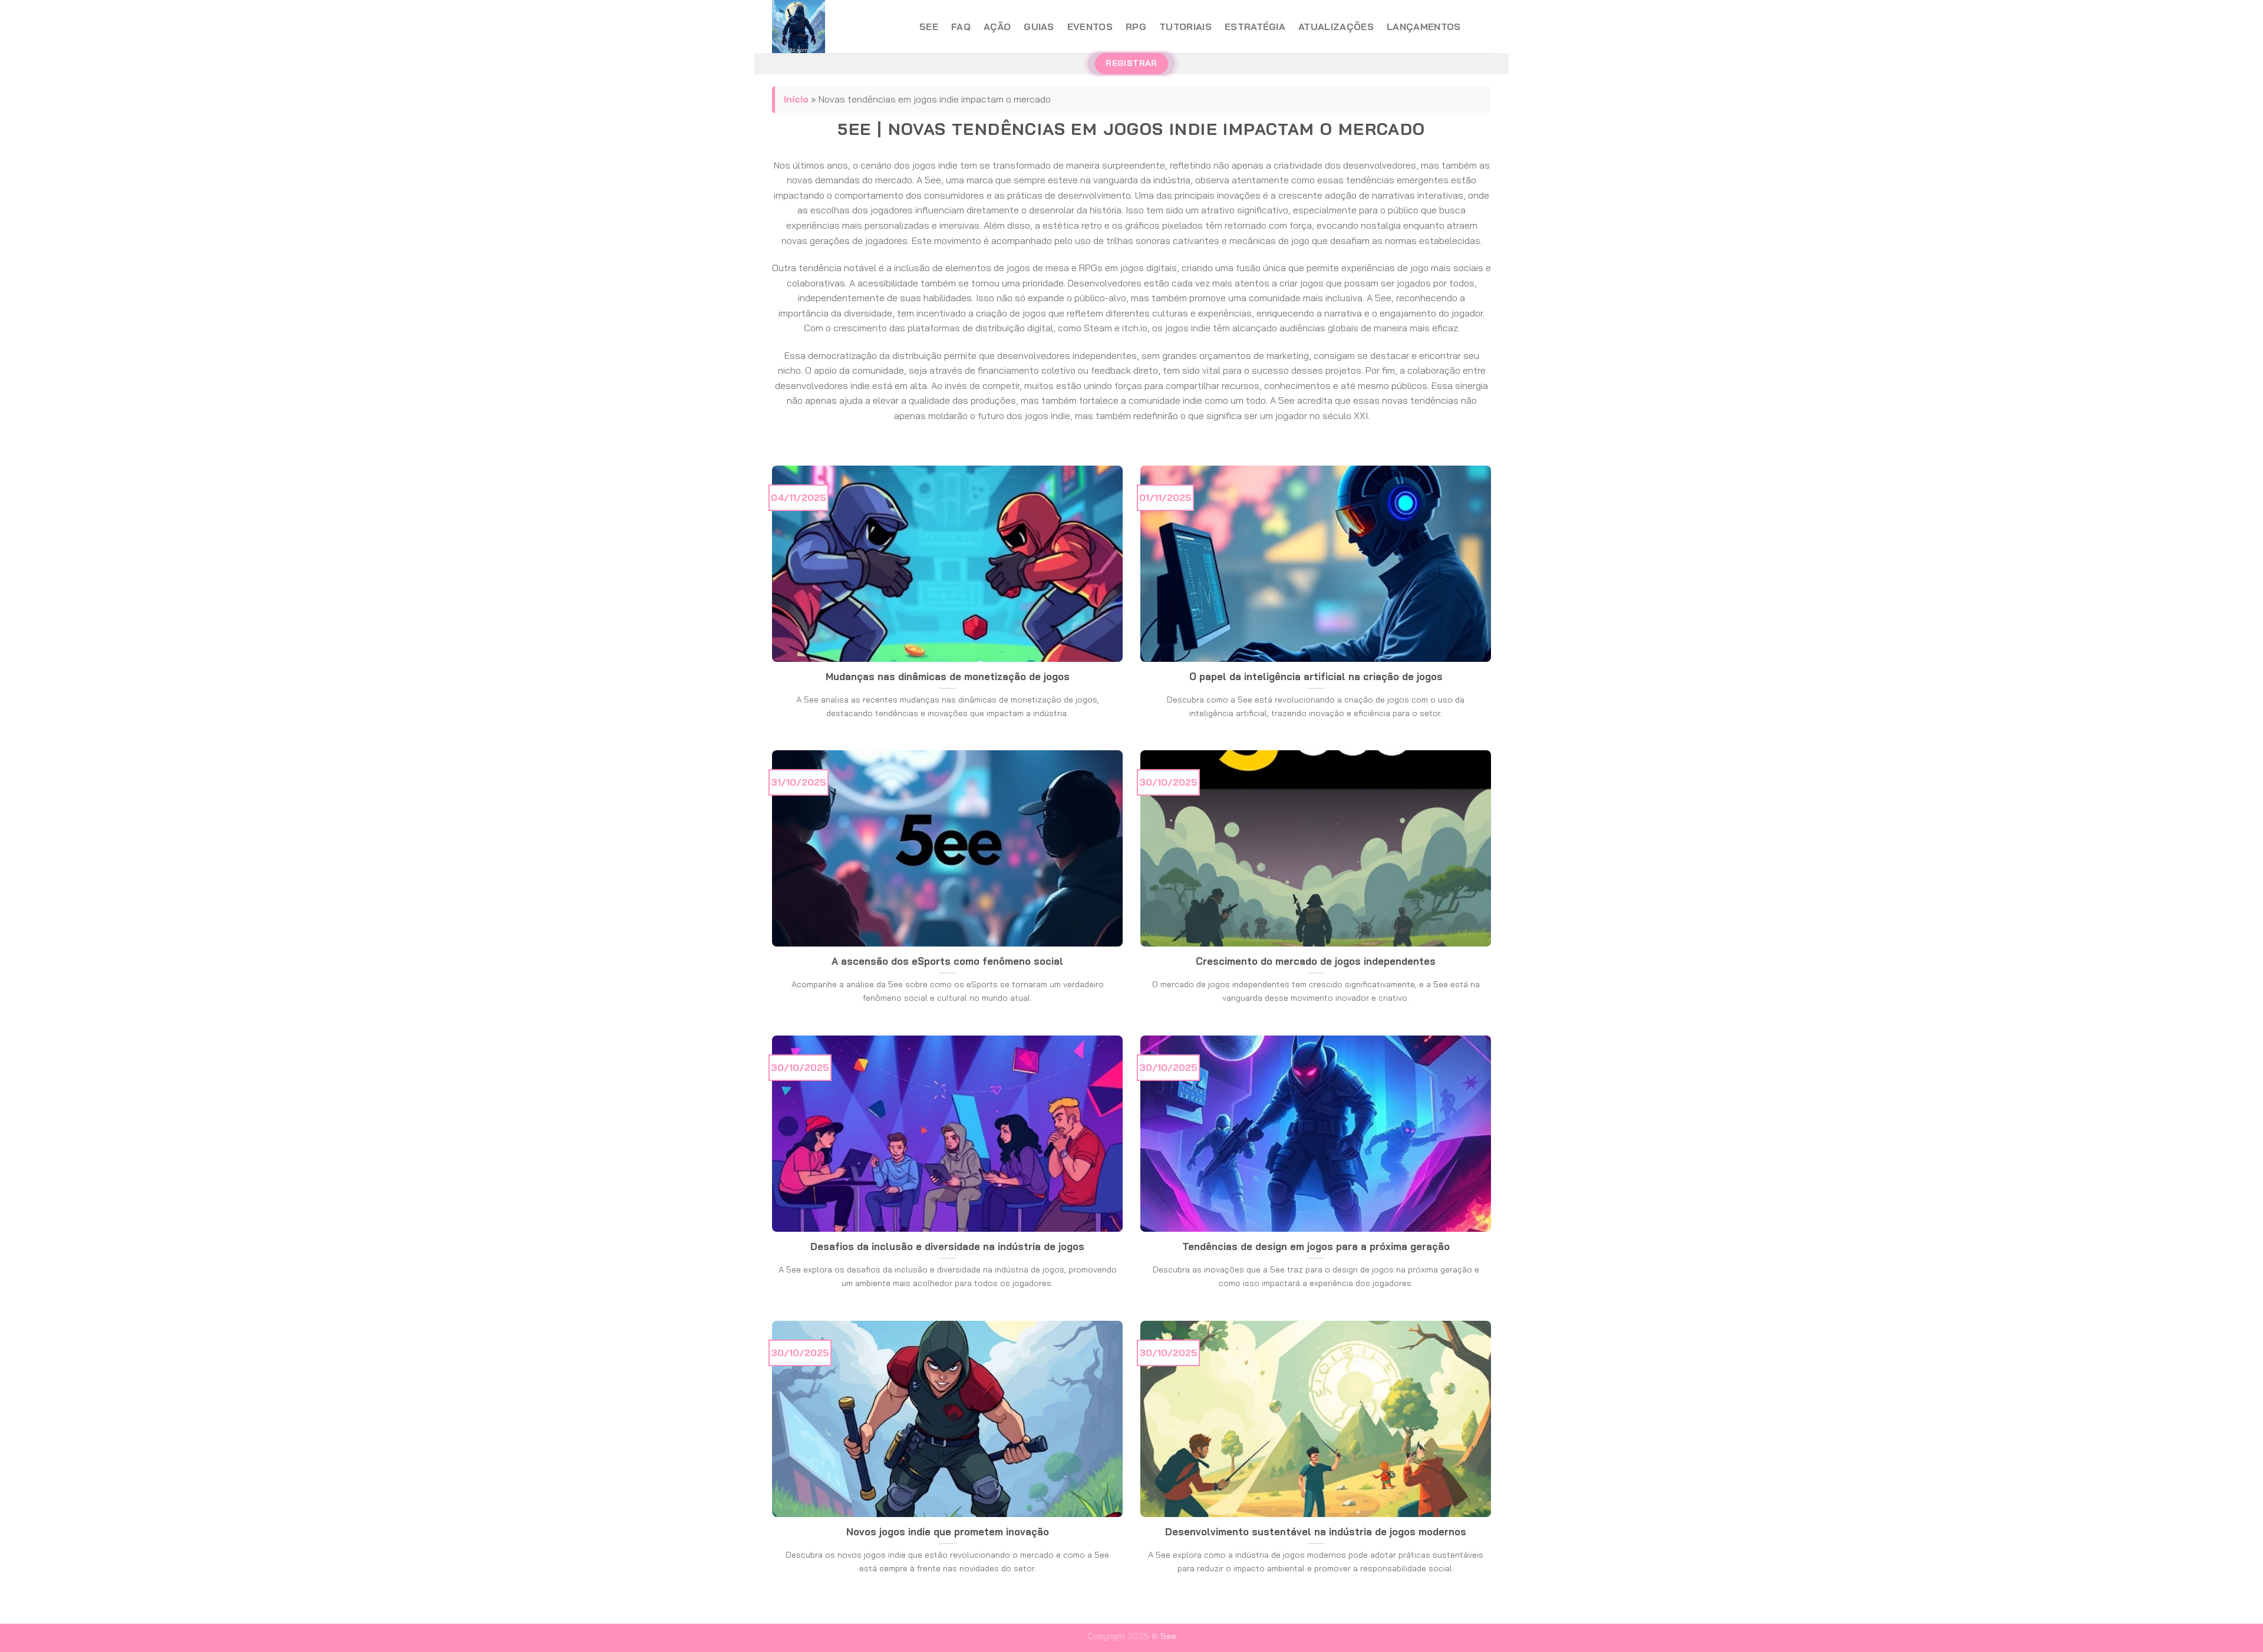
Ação (997, 27)
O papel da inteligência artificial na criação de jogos (1316, 676)
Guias (1039, 27)
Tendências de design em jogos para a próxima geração (1316, 1246)
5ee (929, 27)
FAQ (961, 27)
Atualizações (1336, 27)
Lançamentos (1424, 27)
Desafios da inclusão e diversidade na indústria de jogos (947, 1246)
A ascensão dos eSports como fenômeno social (947, 961)
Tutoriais (1185, 27)
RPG (1136, 27)
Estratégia (1255, 27)
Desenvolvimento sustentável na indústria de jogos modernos (1316, 1531)
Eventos (1090, 27)
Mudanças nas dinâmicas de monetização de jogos (948, 676)
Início (796, 99)
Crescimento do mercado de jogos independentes (1316, 961)
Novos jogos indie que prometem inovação (948, 1531)
